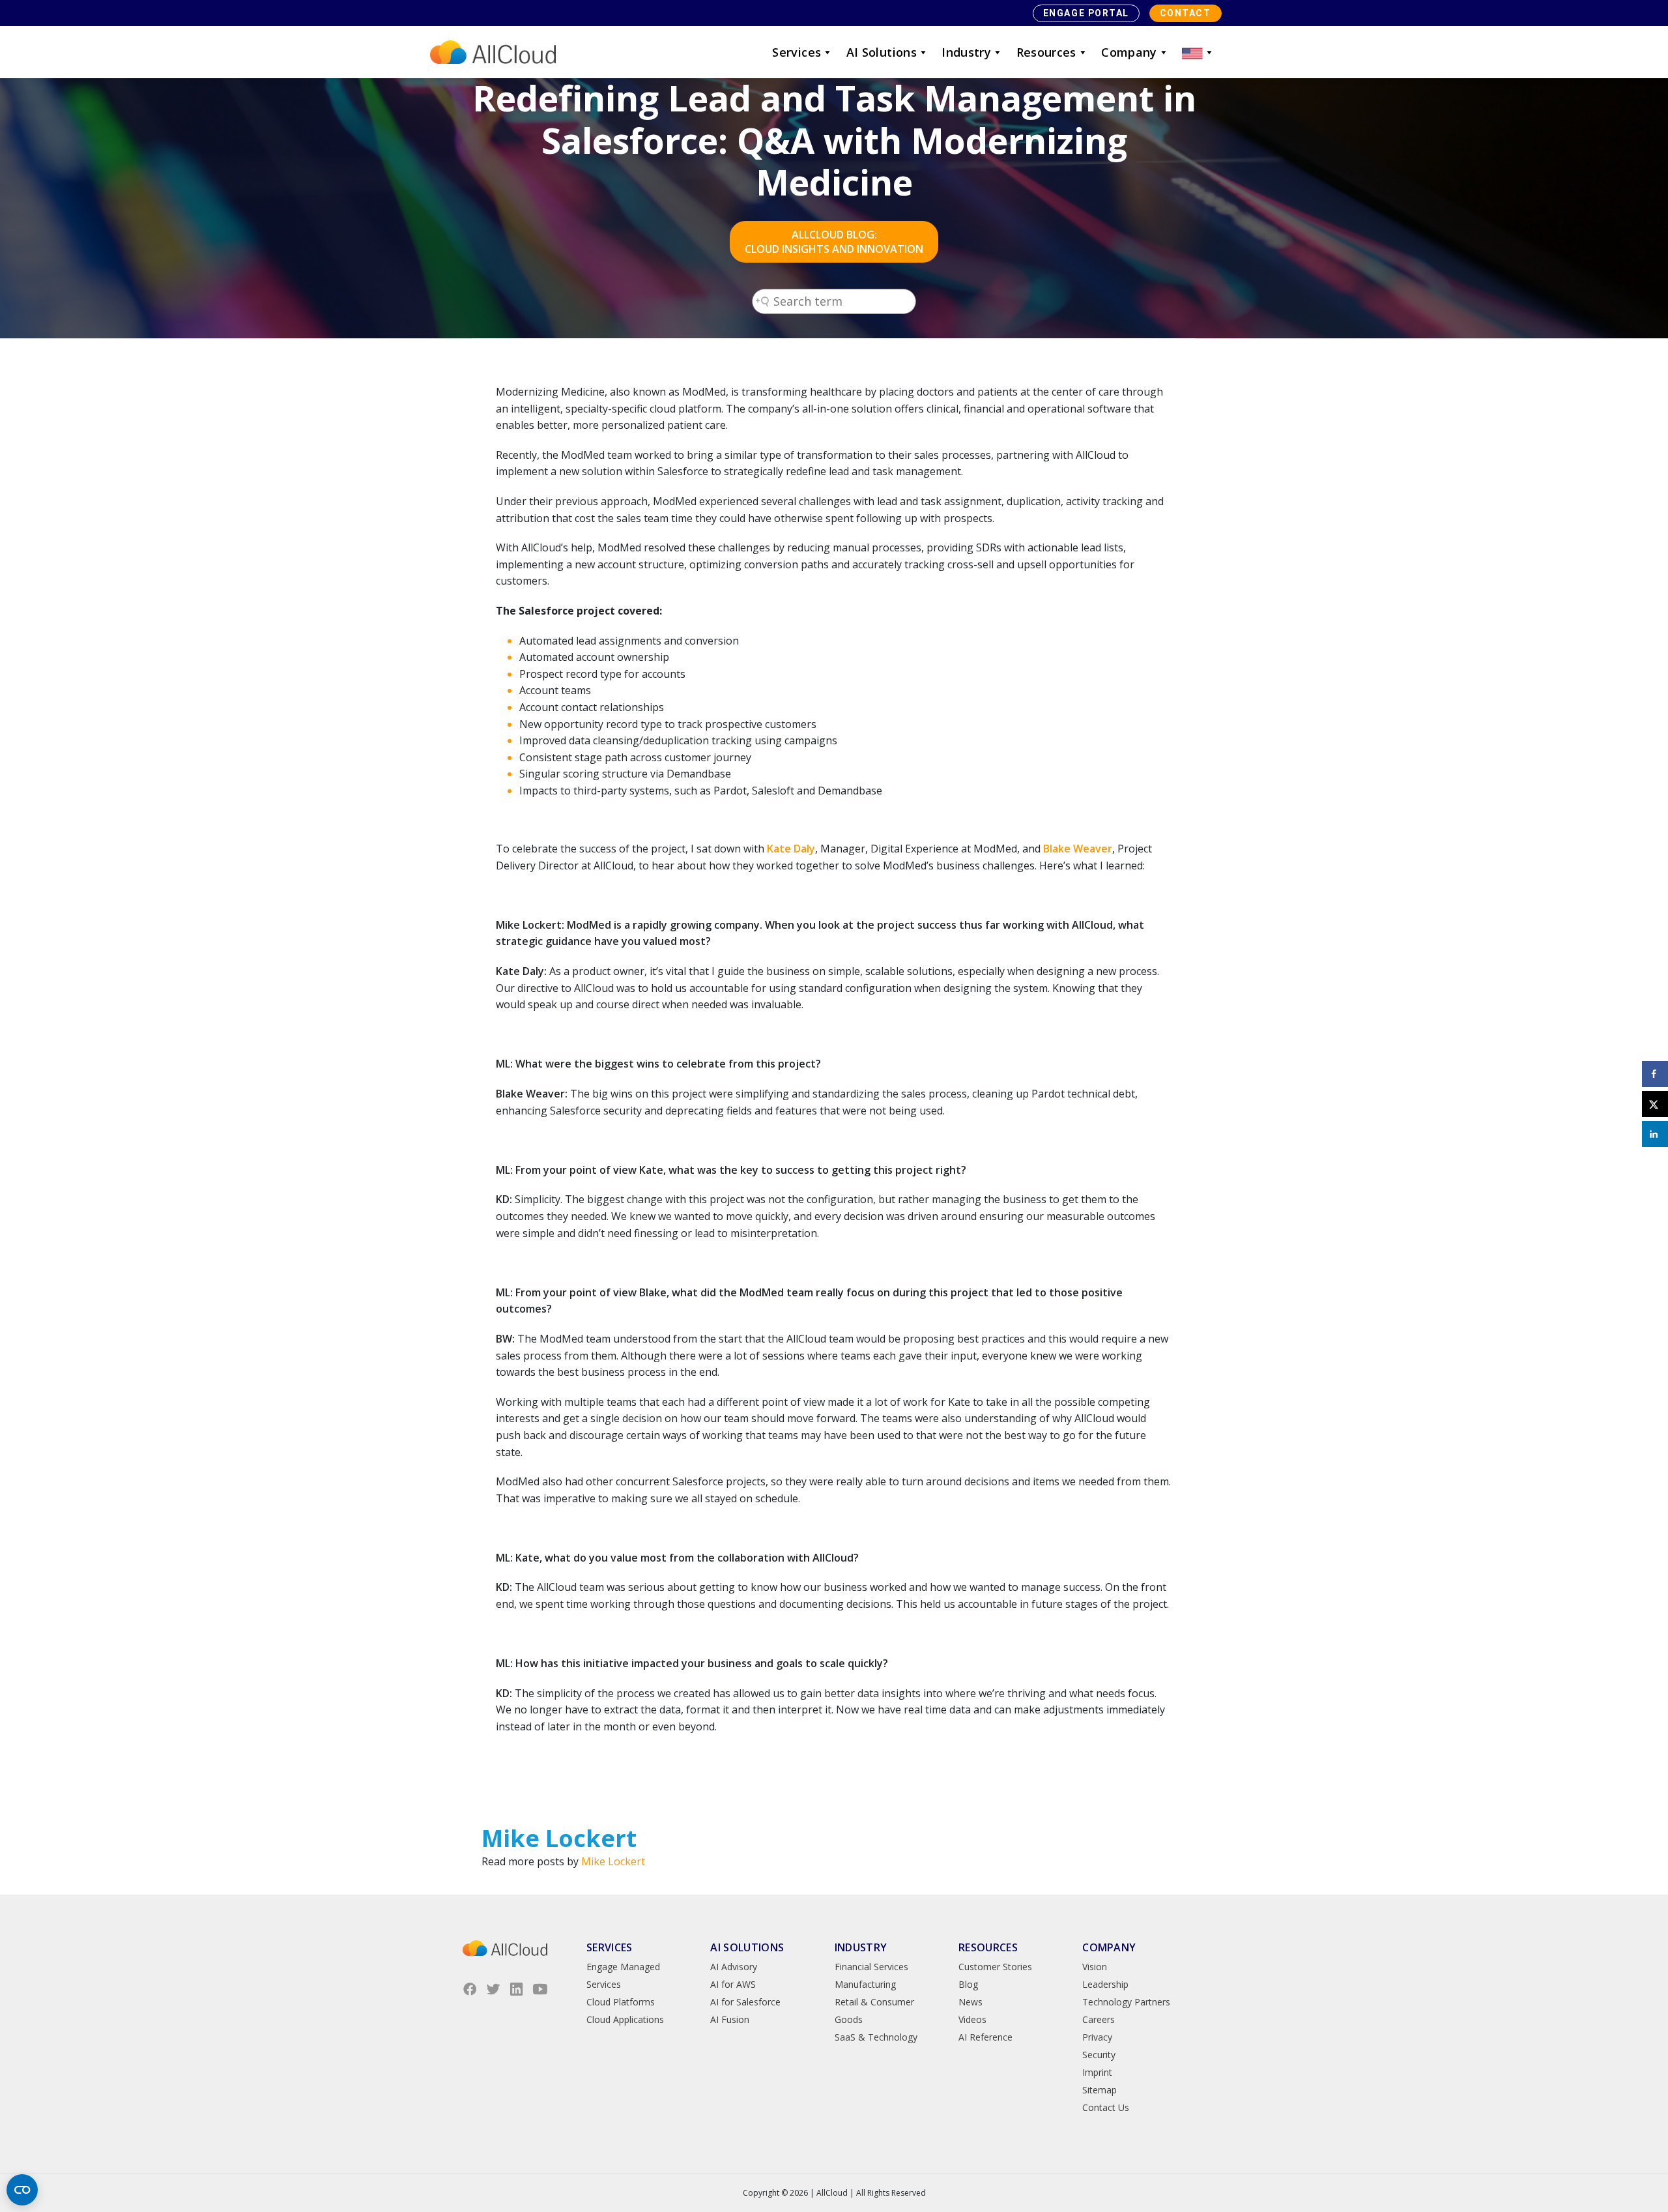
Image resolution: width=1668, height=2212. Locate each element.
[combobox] (834, 301)
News (971, 2002)
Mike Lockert (613, 1861)
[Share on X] (1655, 1104)
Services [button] (797, 52)
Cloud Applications (625, 2019)
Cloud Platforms (621, 2002)
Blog (968, 1984)
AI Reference (985, 2037)
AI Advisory (734, 1967)
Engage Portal (1086, 13)
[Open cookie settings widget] (22, 2190)
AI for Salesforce (745, 2002)
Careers (1099, 2019)
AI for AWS (733, 1984)
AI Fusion (730, 2019)
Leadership (1105, 1984)
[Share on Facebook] (1655, 1074)
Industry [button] (966, 52)
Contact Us (1106, 2107)
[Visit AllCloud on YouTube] (540, 1989)
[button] (1198, 52)
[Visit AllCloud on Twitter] (493, 1989)
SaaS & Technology (876, 2037)
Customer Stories (995, 1967)
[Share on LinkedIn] (1655, 1134)
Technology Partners (1126, 2002)
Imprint (1097, 2072)
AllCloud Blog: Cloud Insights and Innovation (834, 242)
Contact (1186, 13)
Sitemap (1100, 2090)
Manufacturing (865, 1984)
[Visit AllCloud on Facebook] (470, 1989)
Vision (1095, 1967)
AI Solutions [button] (882, 52)
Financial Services (871, 1967)
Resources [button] (1046, 52)
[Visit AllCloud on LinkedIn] (517, 1989)
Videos (972, 2019)
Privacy (1097, 2037)
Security (1099, 2055)
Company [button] (1129, 52)
